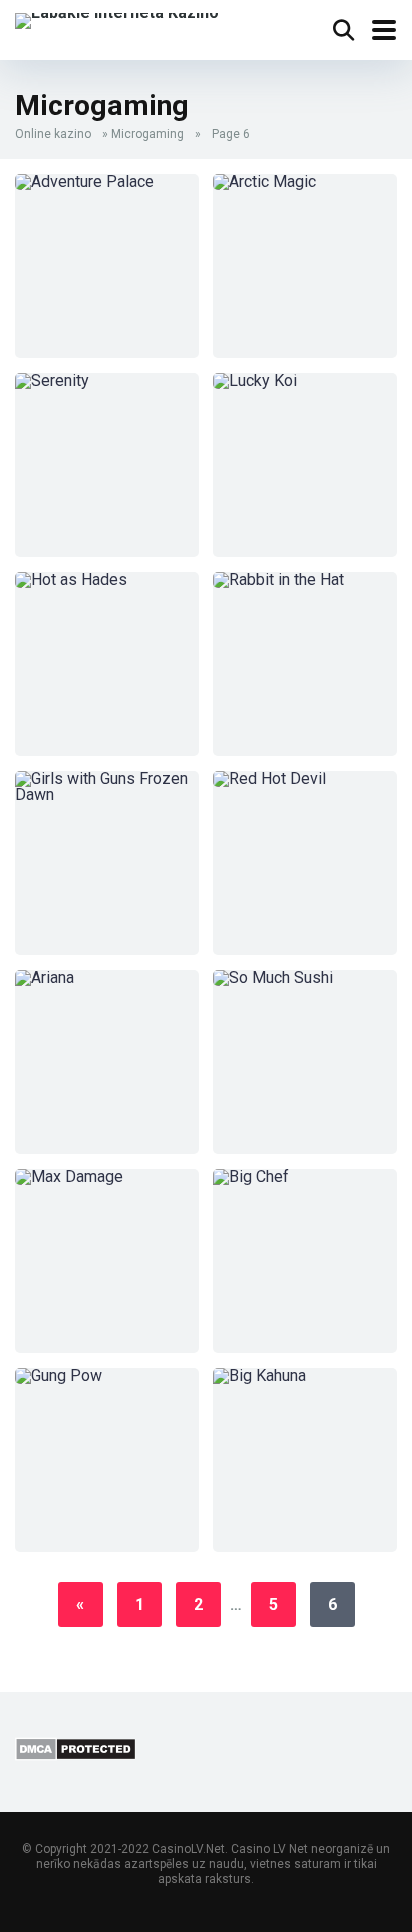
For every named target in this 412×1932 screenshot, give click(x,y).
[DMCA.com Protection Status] (75, 1755)
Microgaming (147, 134)
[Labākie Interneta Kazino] (117, 18)
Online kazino (53, 134)
